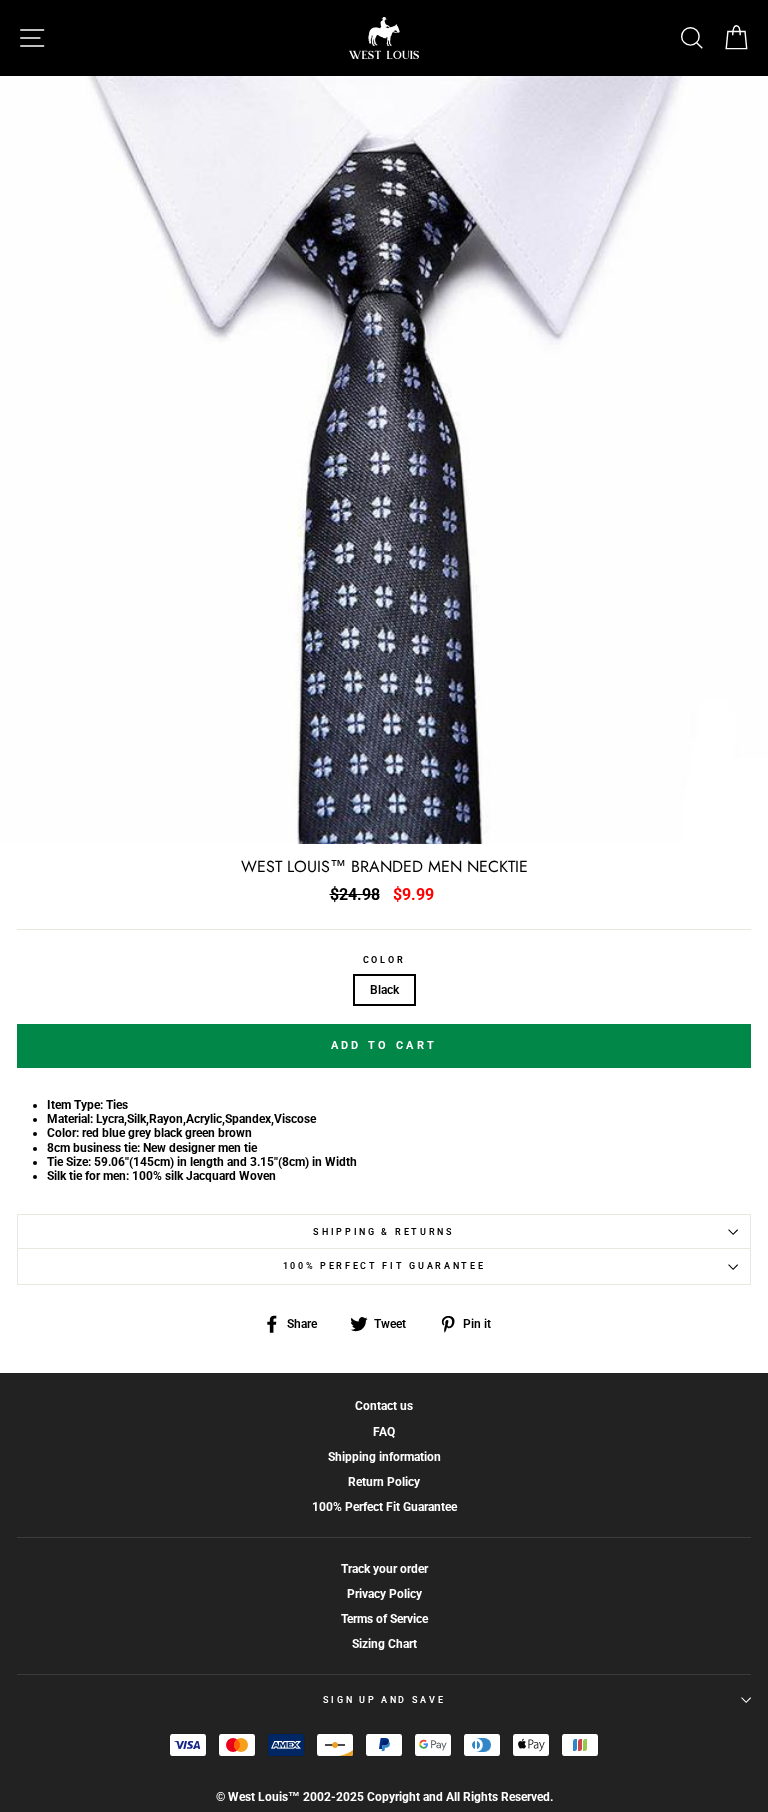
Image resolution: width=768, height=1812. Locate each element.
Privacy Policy (384, 1594)
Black (384, 990)
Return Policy (384, 1482)
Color (384, 960)
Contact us (384, 1406)
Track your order (384, 1569)
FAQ (384, 1432)
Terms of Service (384, 1619)
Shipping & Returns (383, 1232)
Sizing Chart (384, 1644)
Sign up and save (384, 1700)
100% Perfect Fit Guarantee (384, 1266)
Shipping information (384, 1457)
